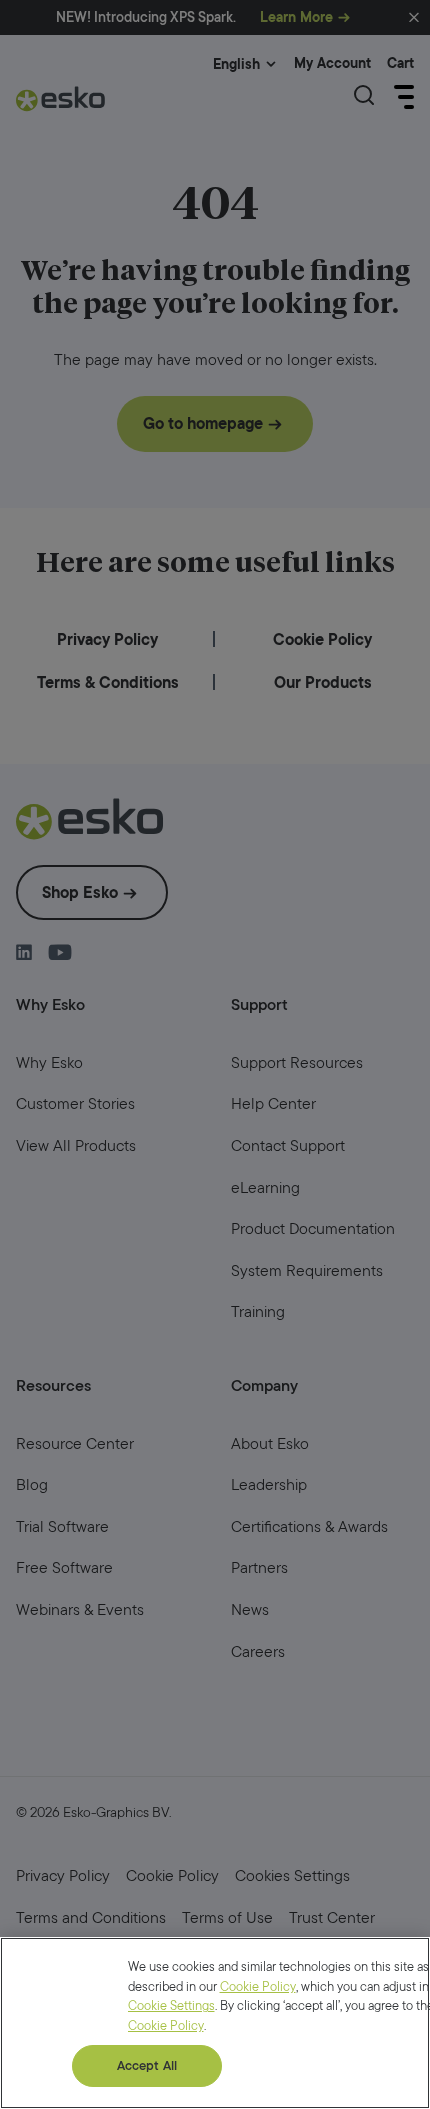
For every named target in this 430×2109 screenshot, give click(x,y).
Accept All (147, 2065)
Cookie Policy (258, 1986)
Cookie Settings (171, 2005)
